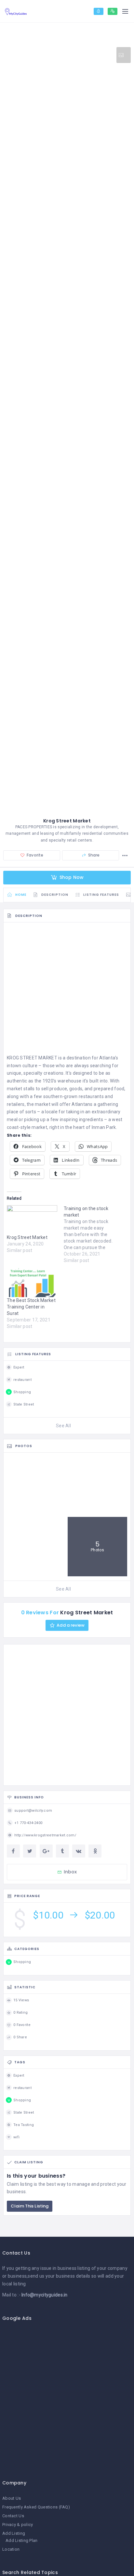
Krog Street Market (27, 1237)
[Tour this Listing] (124, 55)
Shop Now (71, 877)
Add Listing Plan (21, 2540)
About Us (12, 2498)
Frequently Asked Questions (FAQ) (36, 2507)
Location (11, 2549)
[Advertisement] (67, 990)
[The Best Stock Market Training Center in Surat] (32, 1283)
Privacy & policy (18, 2525)
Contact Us (13, 2516)
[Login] (99, 11)
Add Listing (14, 2533)
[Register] (113, 11)
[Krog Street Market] (32, 1220)
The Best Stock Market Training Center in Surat (31, 1307)
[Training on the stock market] (92, 1234)
